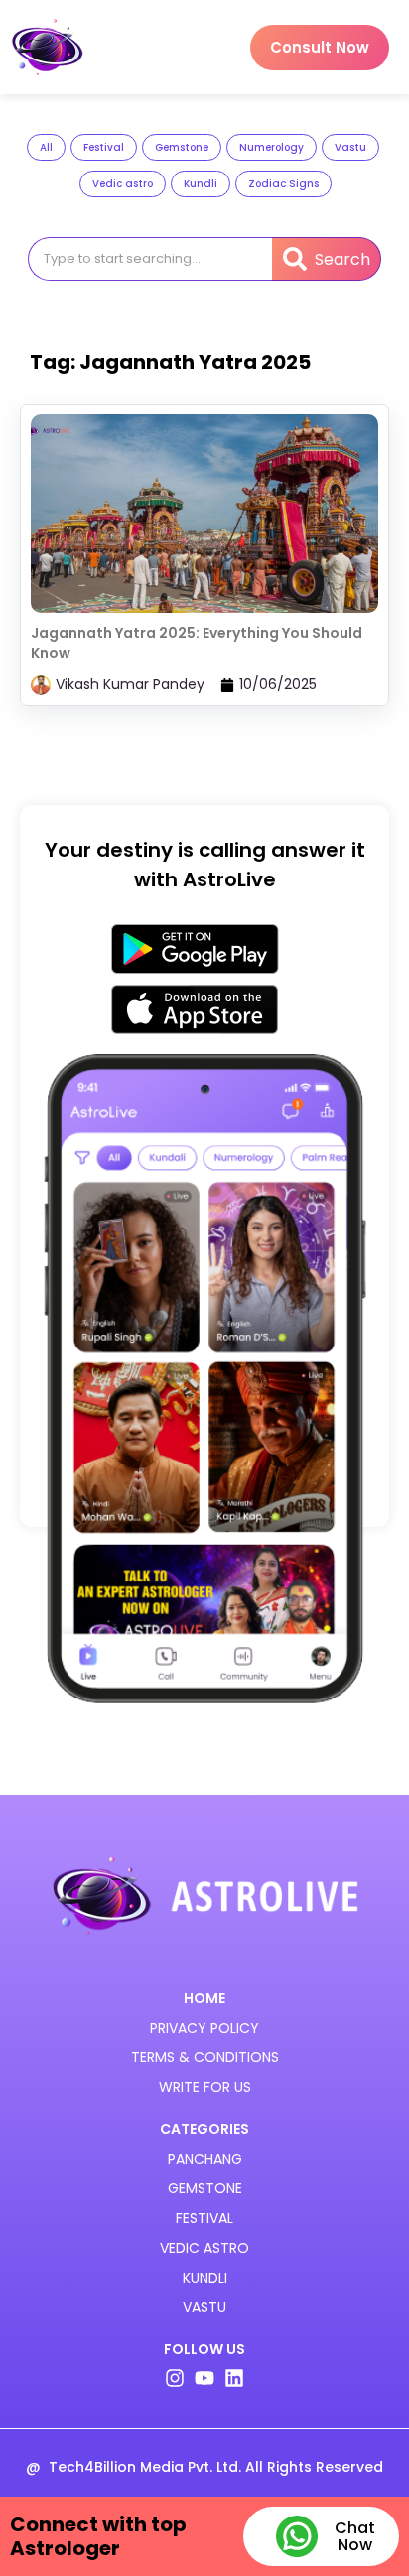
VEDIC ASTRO (204, 2248)
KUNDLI (205, 2278)
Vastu (350, 147)
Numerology (272, 147)
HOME (204, 1998)
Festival (104, 147)
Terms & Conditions (205, 2057)
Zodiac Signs (283, 184)
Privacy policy (204, 2028)
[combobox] (150, 259)
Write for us (205, 2087)
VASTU (204, 2307)
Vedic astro (123, 184)
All (46, 147)
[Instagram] (175, 2378)
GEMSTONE (205, 2188)
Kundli (201, 184)
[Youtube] (204, 2378)
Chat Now (355, 2536)
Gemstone (182, 147)
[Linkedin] (234, 2378)
